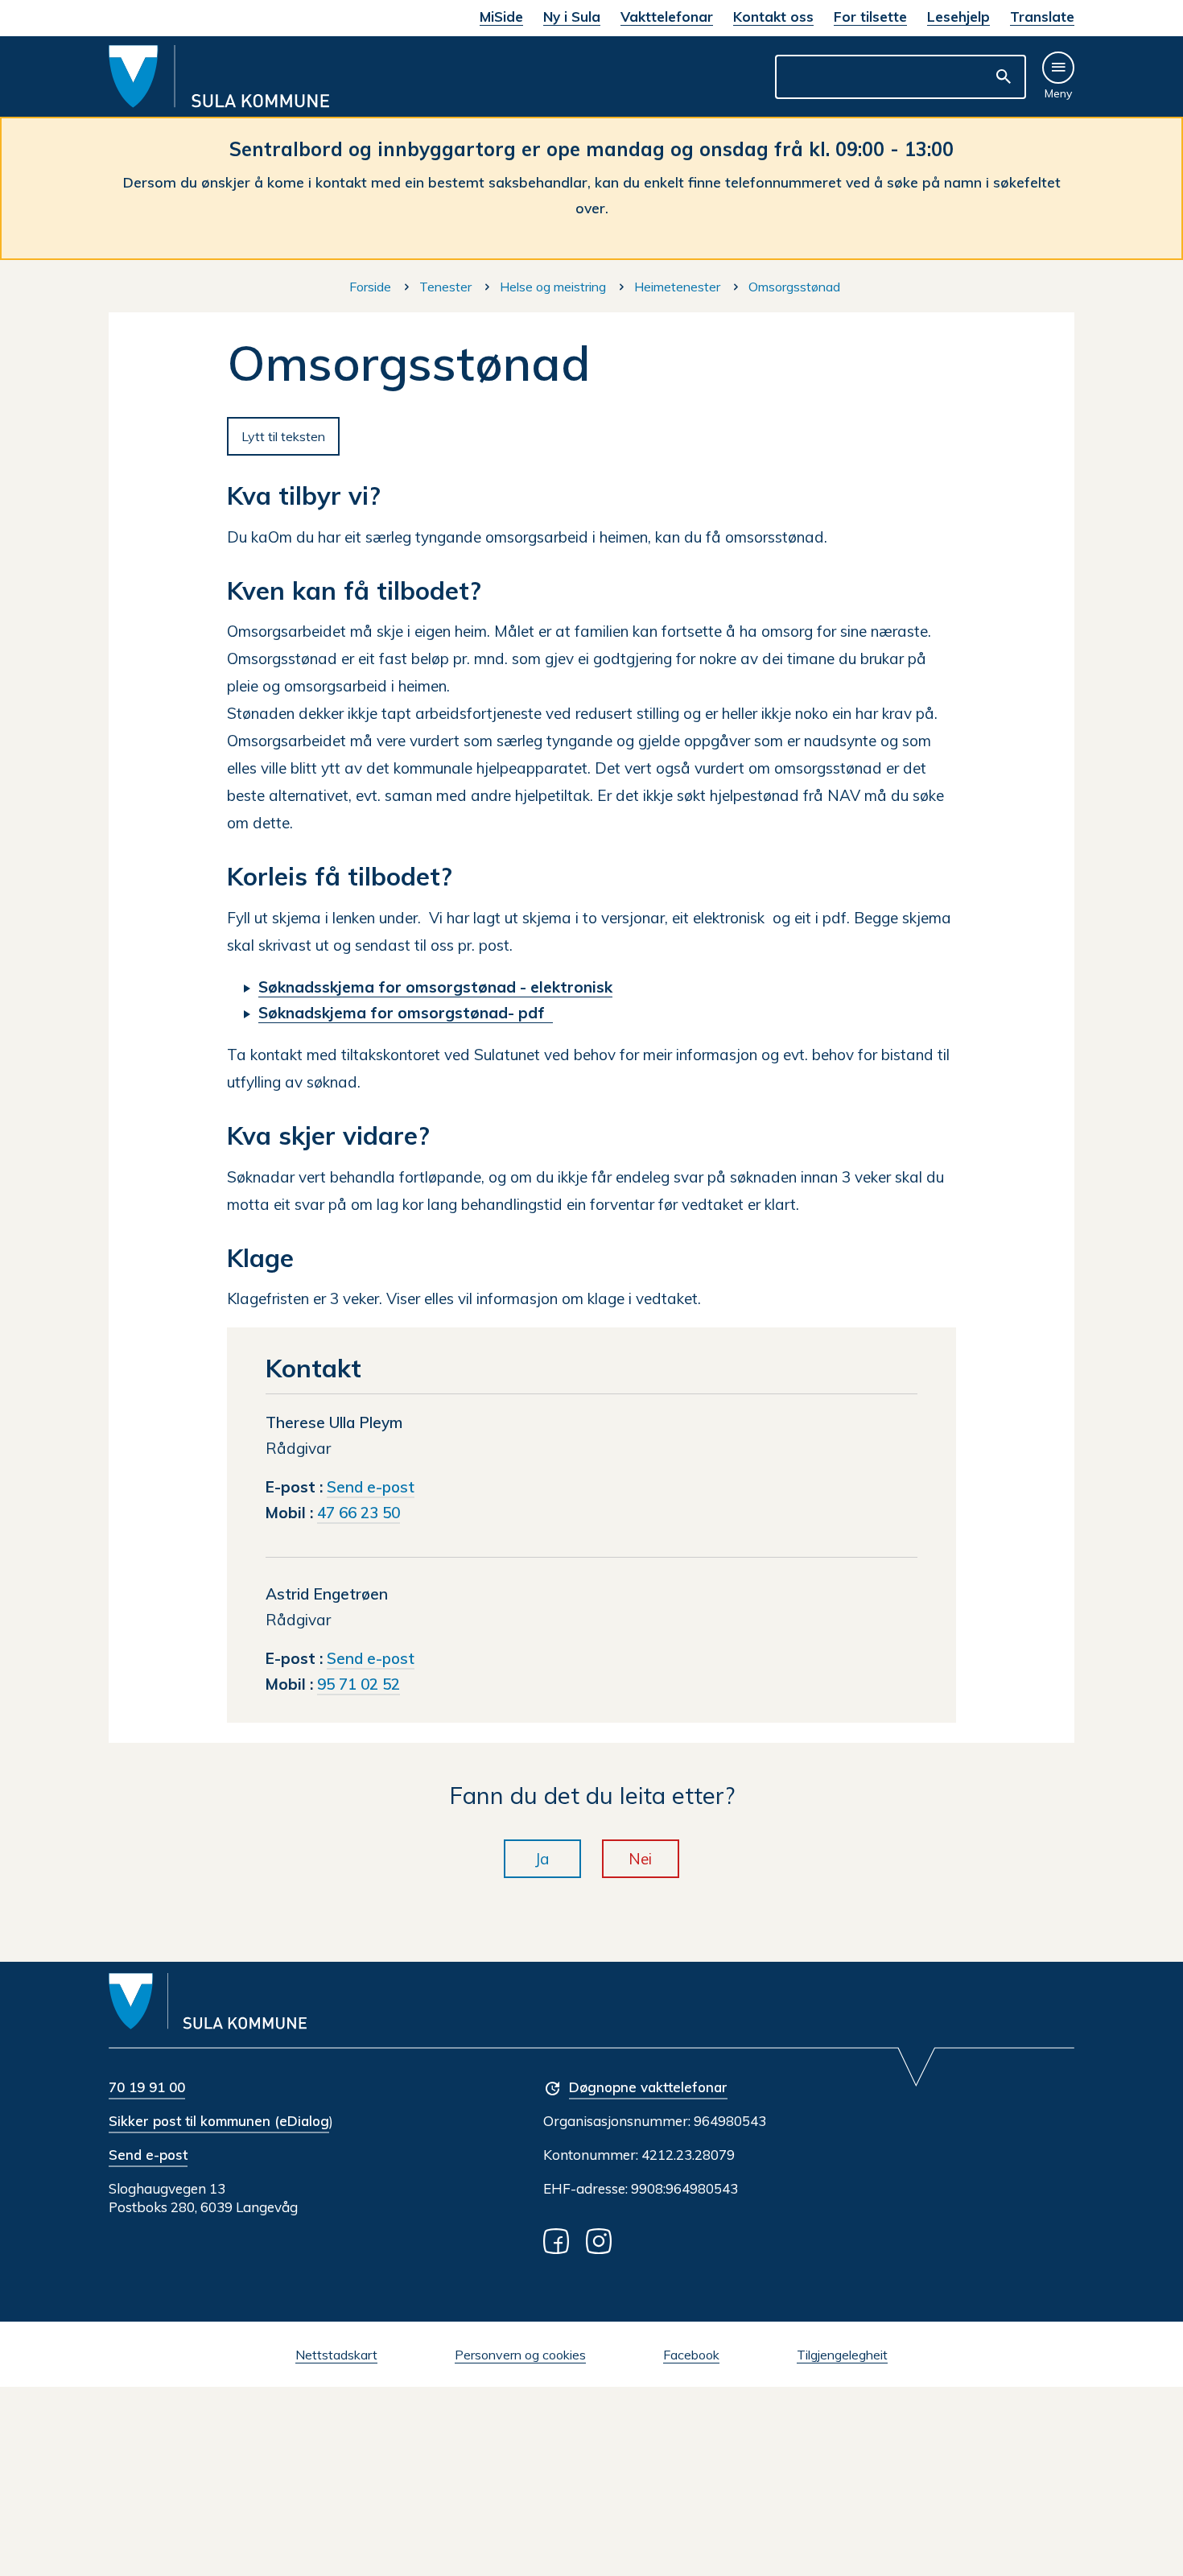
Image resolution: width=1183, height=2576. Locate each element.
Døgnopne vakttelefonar (648, 2087)
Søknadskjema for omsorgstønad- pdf (406, 1013)
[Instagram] (602, 2240)
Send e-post (148, 2155)
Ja (542, 1859)
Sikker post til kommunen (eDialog (219, 2121)
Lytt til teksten (283, 436)
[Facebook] (559, 2240)
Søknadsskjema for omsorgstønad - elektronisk (435, 987)
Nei (640, 1859)
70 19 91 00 (147, 2087)
